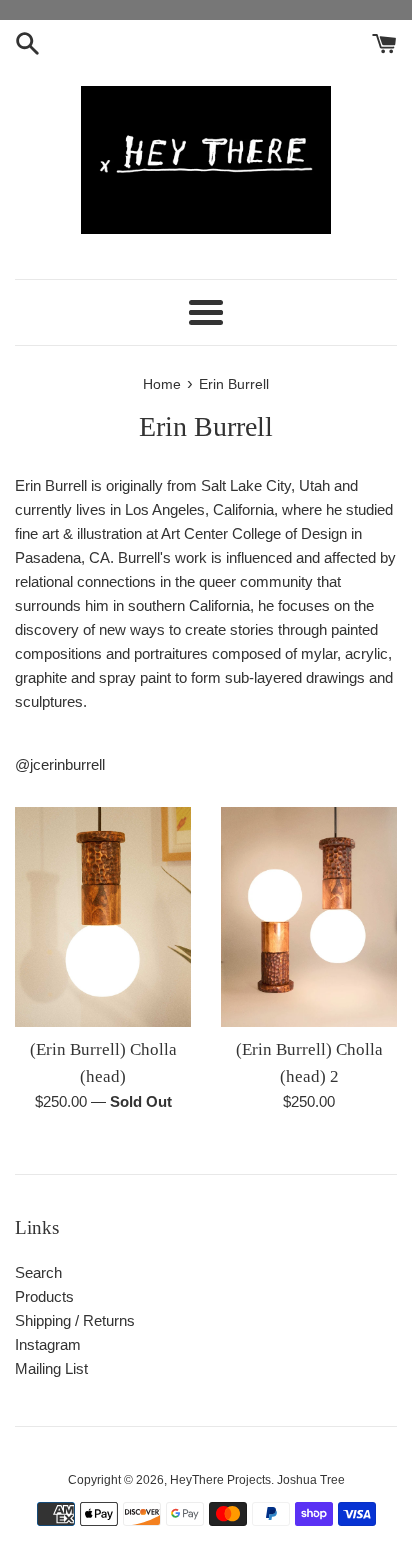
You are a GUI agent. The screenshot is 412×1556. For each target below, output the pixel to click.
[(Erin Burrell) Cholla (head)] (103, 917)
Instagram (48, 1344)
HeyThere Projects (220, 1480)
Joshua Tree (311, 1480)
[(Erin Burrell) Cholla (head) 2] (309, 917)
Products (44, 1296)
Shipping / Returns (75, 1320)
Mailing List (51, 1368)
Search (38, 1272)
